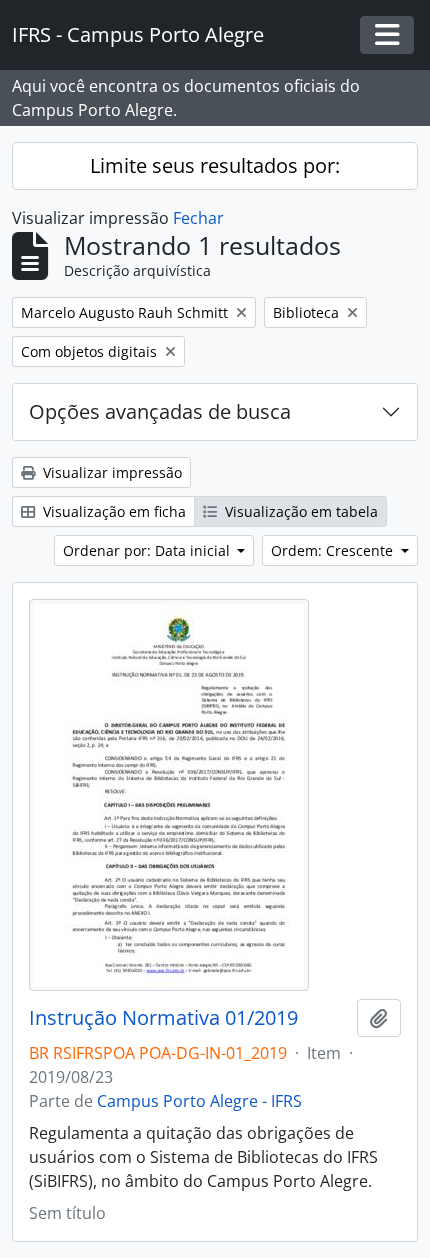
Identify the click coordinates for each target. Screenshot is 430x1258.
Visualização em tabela (299, 511)
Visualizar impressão (110, 472)
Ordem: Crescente (334, 550)
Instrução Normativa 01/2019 (163, 1018)
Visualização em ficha (112, 511)
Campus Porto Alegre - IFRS (199, 1101)
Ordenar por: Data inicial (148, 550)
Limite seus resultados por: (215, 165)
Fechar (198, 218)
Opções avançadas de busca (160, 411)
